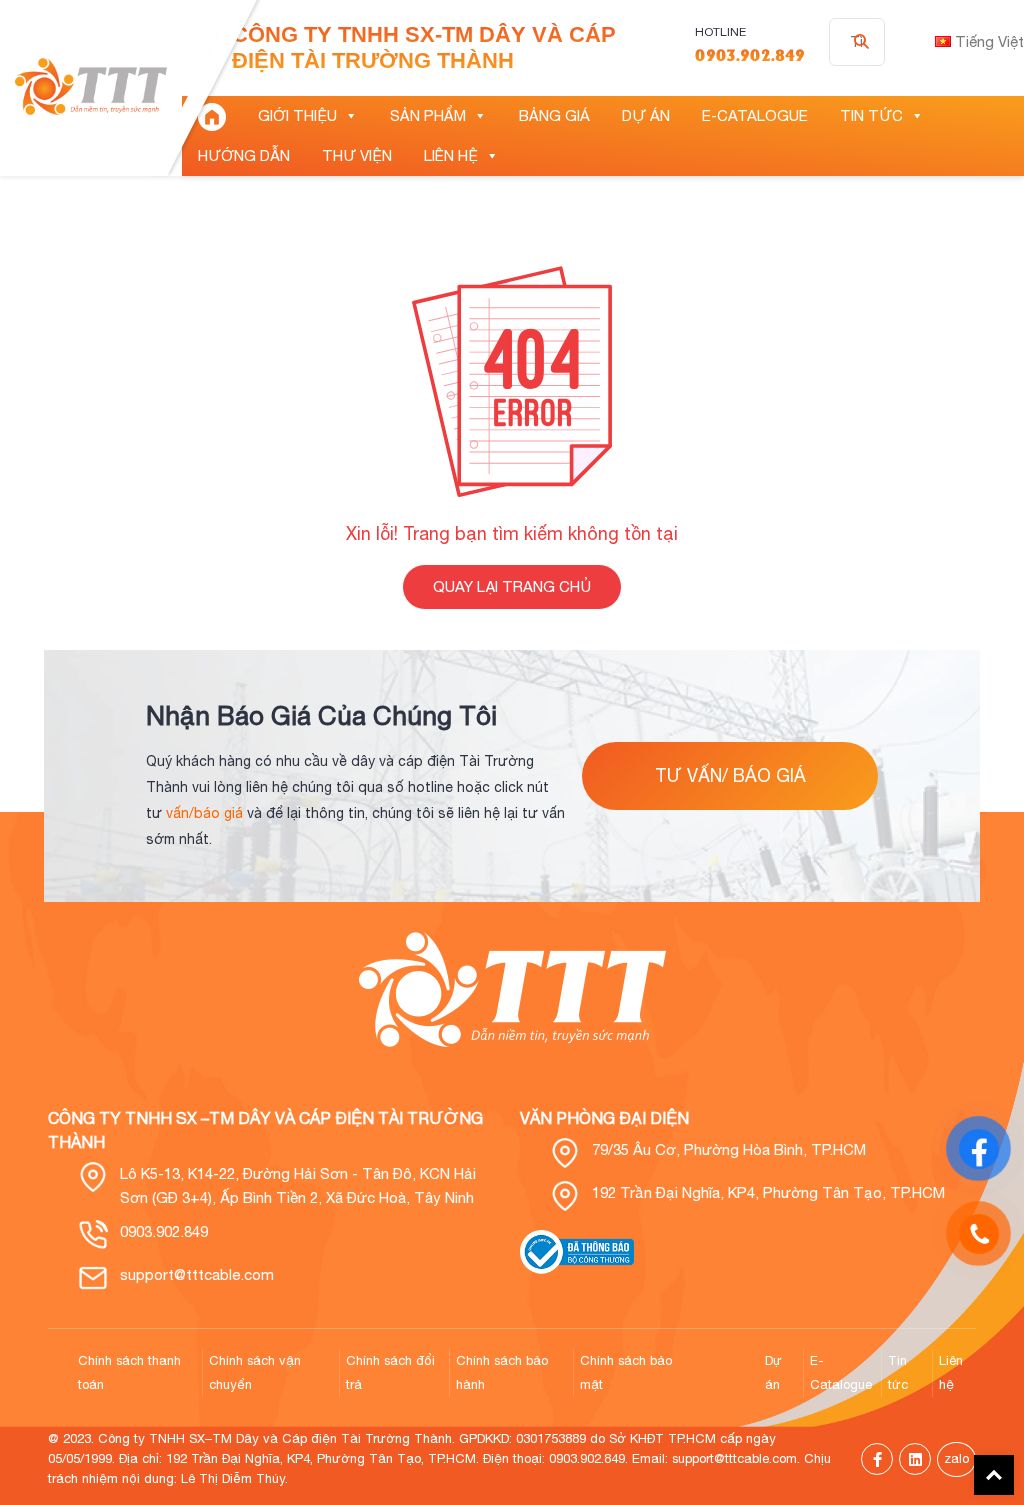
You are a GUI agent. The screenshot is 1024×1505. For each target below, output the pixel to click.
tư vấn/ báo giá (730, 775)
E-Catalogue (755, 115)
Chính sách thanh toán (129, 1372)
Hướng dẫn (244, 155)
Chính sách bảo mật (626, 1372)
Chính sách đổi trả (390, 1372)
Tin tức (871, 115)
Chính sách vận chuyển (255, 1372)
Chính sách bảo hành (502, 1372)
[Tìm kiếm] (861, 42)
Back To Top (994, 1475)
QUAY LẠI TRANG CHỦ (512, 586)
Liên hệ (451, 155)
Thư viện (357, 155)
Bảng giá (554, 115)
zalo (956, 1458)
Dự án (646, 115)
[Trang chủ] (212, 116)
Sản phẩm (428, 115)
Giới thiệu (297, 115)
